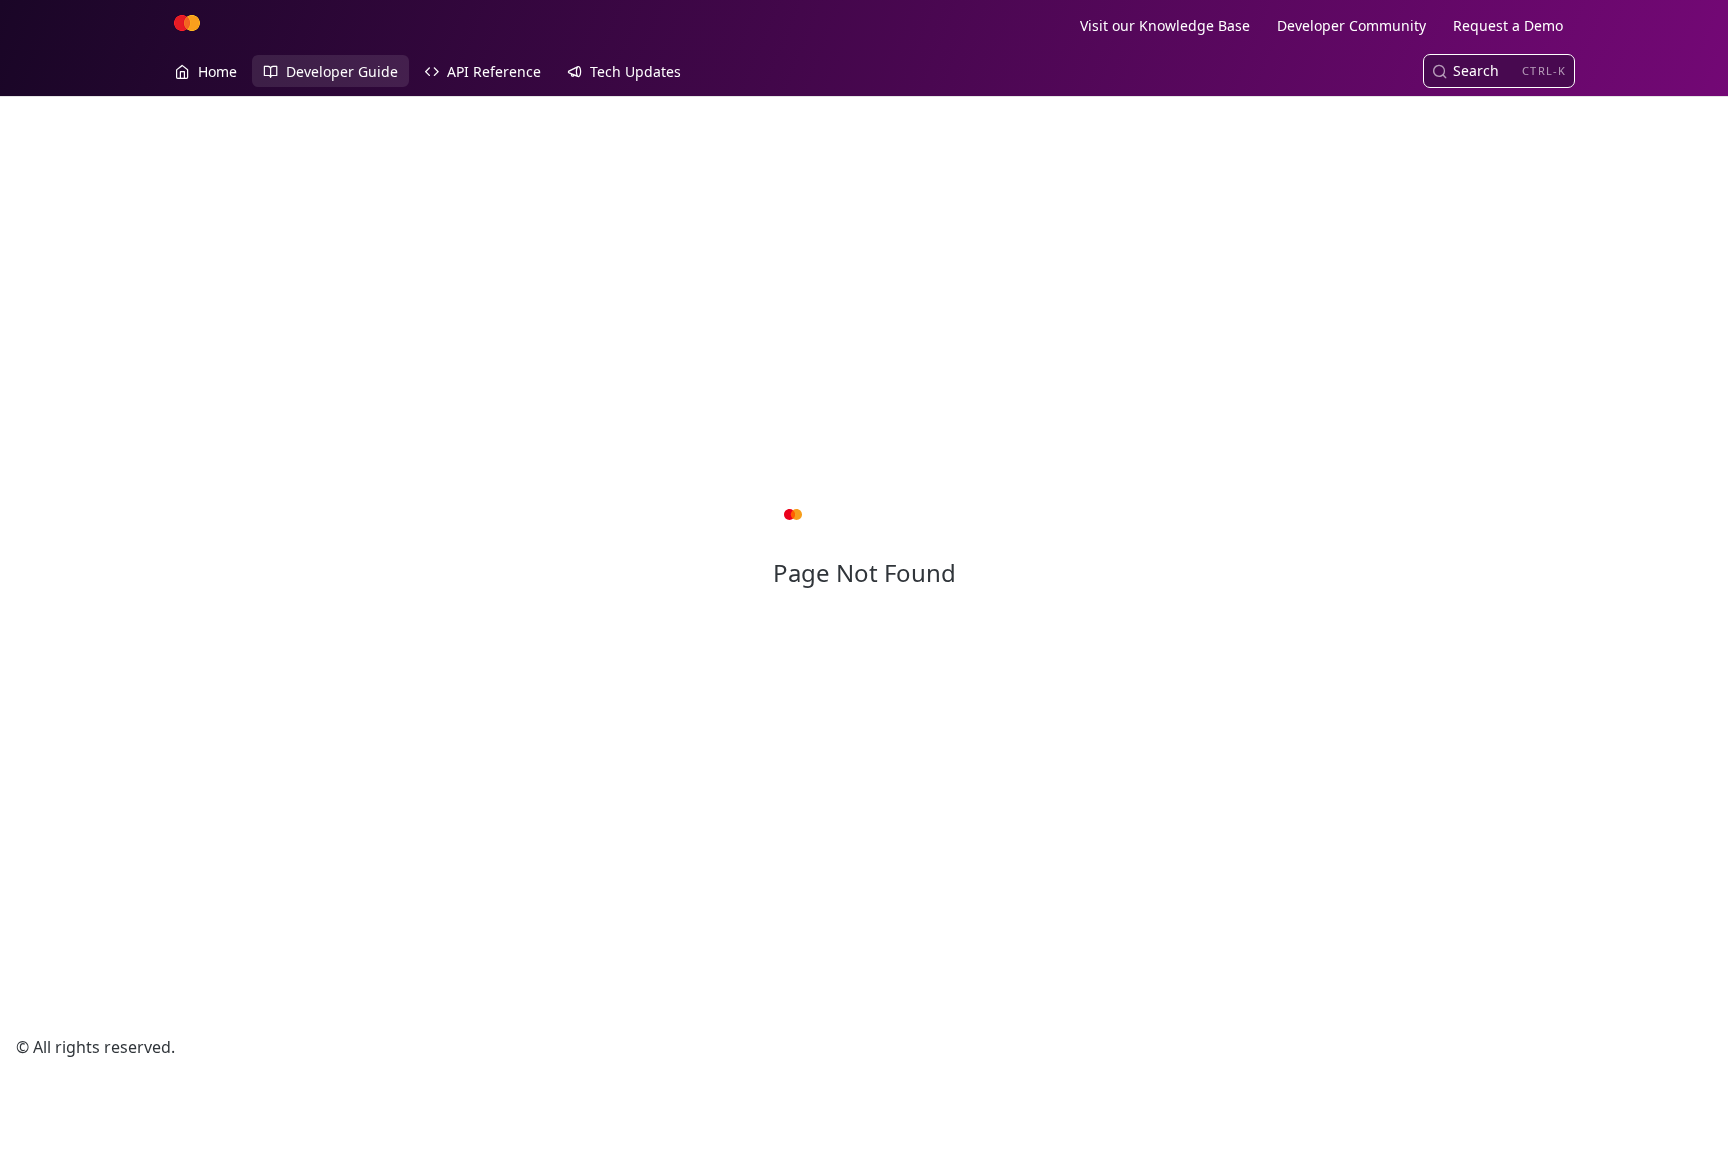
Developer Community (1351, 25)
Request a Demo (1508, 25)
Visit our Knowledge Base (1165, 25)
